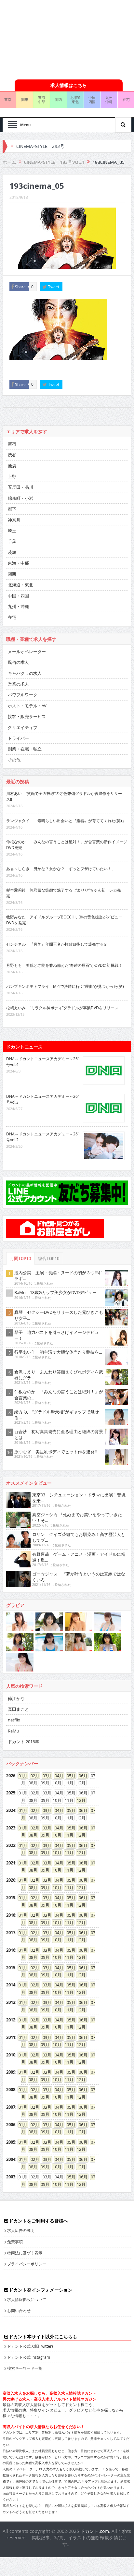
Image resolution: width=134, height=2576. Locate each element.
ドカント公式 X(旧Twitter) (30, 2346)
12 (79, 1800)
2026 (11, 1776)
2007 (11, 2107)
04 (57, 1776)
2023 (11, 1828)
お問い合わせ (19, 2310)
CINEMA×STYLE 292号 (40, 146)
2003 (11, 2177)
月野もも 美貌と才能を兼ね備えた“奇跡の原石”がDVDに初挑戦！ (64, 965)
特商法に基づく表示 (25, 2253)
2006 (11, 2125)
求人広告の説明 (21, 2230)
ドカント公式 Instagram (29, 2357)
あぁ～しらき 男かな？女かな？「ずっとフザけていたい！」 (61, 869)
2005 (11, 2142)
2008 (11, 2090)
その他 (14, 760)
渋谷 (12, 455)
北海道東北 (75, 100)
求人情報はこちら (69, 85)
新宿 (12, 444)
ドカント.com (95, 2531)
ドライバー (18, 738)
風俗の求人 (18, 662)
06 (81, 1776)
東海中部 (42, 100)
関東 (25, 99)
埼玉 (12, 531)
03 (45, 1776)
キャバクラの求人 (25, 673)
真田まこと (18, 1709)
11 (67, 1835)
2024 (11, 1810)
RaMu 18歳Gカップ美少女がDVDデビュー (55, 1292)
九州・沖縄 (18, 606)
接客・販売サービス (27, 716)
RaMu (13, 1731)
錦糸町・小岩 (20, 498)
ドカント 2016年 (23, 1742)
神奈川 (14, 520)
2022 (11, 1845)
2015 (11, 1968)
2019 (11, 1898)
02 (33, 1776)
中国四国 (92, 100)
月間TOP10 (20, 1258)
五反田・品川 (20, 487)
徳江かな (16, 1698)
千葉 (12, 541)
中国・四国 (18, 596)
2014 (11, 1985)
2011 (11, 2037)
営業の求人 (18, 684)
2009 (11, 2072)
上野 (12, 476)
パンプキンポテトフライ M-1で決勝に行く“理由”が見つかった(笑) (65, 986)
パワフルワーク (23, 695)
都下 (12, 509)
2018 (11, 1915)
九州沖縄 (109, 100)
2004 (11, 2159)
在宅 (12, 617)
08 (31, 1835)
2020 (11, 1880)
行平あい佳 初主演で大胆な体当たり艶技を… (58, 1352)
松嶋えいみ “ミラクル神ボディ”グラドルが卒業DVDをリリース (62, 1008)
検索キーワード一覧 (25, 2368)
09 (43, 1835)
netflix (14, 1720)
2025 (11, 1793)
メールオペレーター (27, 652)
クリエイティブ (23, 727)
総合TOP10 (49, 1258)
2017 (11, 1933)
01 (21, 1776)
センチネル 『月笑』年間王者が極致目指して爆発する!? (56, 944)
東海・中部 (18, 563)
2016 (11, 1950)
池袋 (12, 466)
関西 (59, 99)
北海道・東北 (20, 585)
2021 (11, 1863)
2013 (11, 2002)
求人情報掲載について (27, 2299)
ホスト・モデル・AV (27, 706)
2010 (11, 2055)
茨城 (12, 552)
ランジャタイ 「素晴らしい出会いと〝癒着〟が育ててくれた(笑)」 (66, 821)
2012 (11, 2020)
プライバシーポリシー (27, 2264)
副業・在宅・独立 (25, 749)
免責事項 (15, 2242)
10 (55, 1835)
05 (69, 1776)
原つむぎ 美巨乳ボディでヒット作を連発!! (55, 1452)
